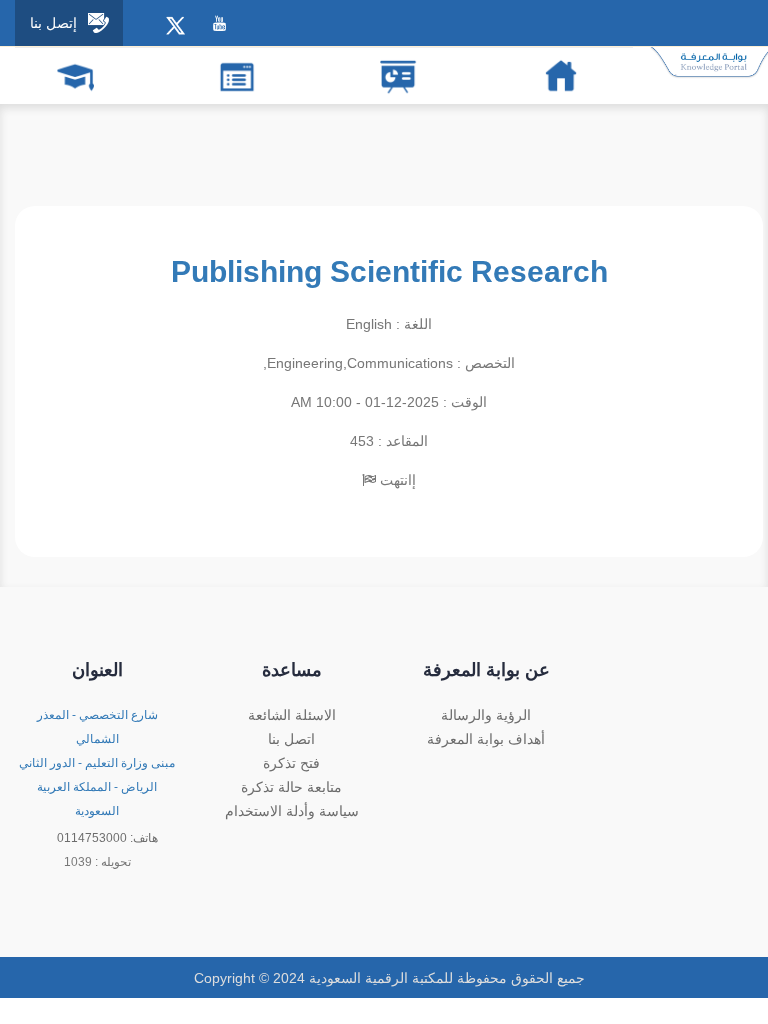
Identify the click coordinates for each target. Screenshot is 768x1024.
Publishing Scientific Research (389, 271)
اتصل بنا (291, 739)
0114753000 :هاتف (107, 838)
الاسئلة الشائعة (292, 715)
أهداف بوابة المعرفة (486, 739)
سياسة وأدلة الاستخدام (292, 811)
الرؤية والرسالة (486, 715)
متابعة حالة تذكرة (291, 787)
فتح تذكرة (291, 763)
